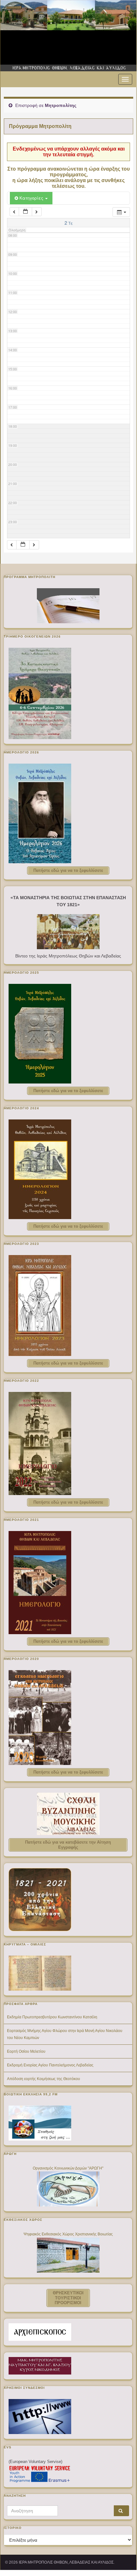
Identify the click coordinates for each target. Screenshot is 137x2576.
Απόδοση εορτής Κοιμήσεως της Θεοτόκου (44, 2079)
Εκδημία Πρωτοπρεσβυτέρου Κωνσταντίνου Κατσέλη (52, 2017)
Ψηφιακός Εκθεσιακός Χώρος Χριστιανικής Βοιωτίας (68, 2234)
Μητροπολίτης (61, 105)
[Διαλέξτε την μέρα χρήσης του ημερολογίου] (25, 212)
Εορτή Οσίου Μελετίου (26, 2051)
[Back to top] (122, 2556)
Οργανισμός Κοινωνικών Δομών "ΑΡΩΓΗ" (68, 2168)
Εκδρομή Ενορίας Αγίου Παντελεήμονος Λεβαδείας (50, 2065)
